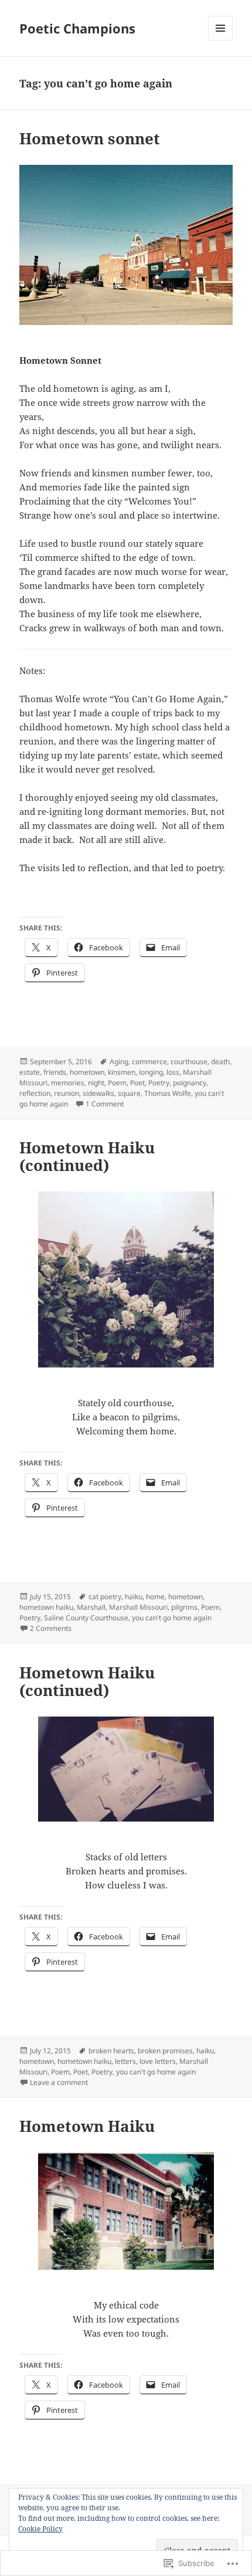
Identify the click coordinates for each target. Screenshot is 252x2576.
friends (55, 1072)
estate (30, 1072)
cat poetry (105, 1597)
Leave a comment (59, 2082)
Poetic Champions (77, 28)
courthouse (189, 1062)
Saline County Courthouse (86, 1618)
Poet (137, 1083)
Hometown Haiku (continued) (87, 1156)
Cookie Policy (40, 2529)
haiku (134, 1597)
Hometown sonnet (90, 138)
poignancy (190, 1083)
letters (125, 2061)
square (129, 1093)
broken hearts (111, 2051)
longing (151, 1072)
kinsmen (122, 1072)
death (220, 1062)
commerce (149, 1062)
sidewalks (98, 1093)
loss (173, 1072)
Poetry (159, 1083)
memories (68, 1083)
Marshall (91, 1607)
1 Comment (105, 1104)
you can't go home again (172, 1618)
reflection (35, 1093)
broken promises (165, 2051)
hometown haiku (46, 1607)
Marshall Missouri (138, 1607)
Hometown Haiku (87, 2126)
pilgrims (184, 1607)
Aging (119, 1062)
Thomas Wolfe (168, 1093)
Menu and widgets (221, 40)
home (155, 1597)
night (96, 1083)
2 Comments (51, 1628)
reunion (67, 1093)
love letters (158, 2061)
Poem (117, 1083)
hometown (87, 1072)
